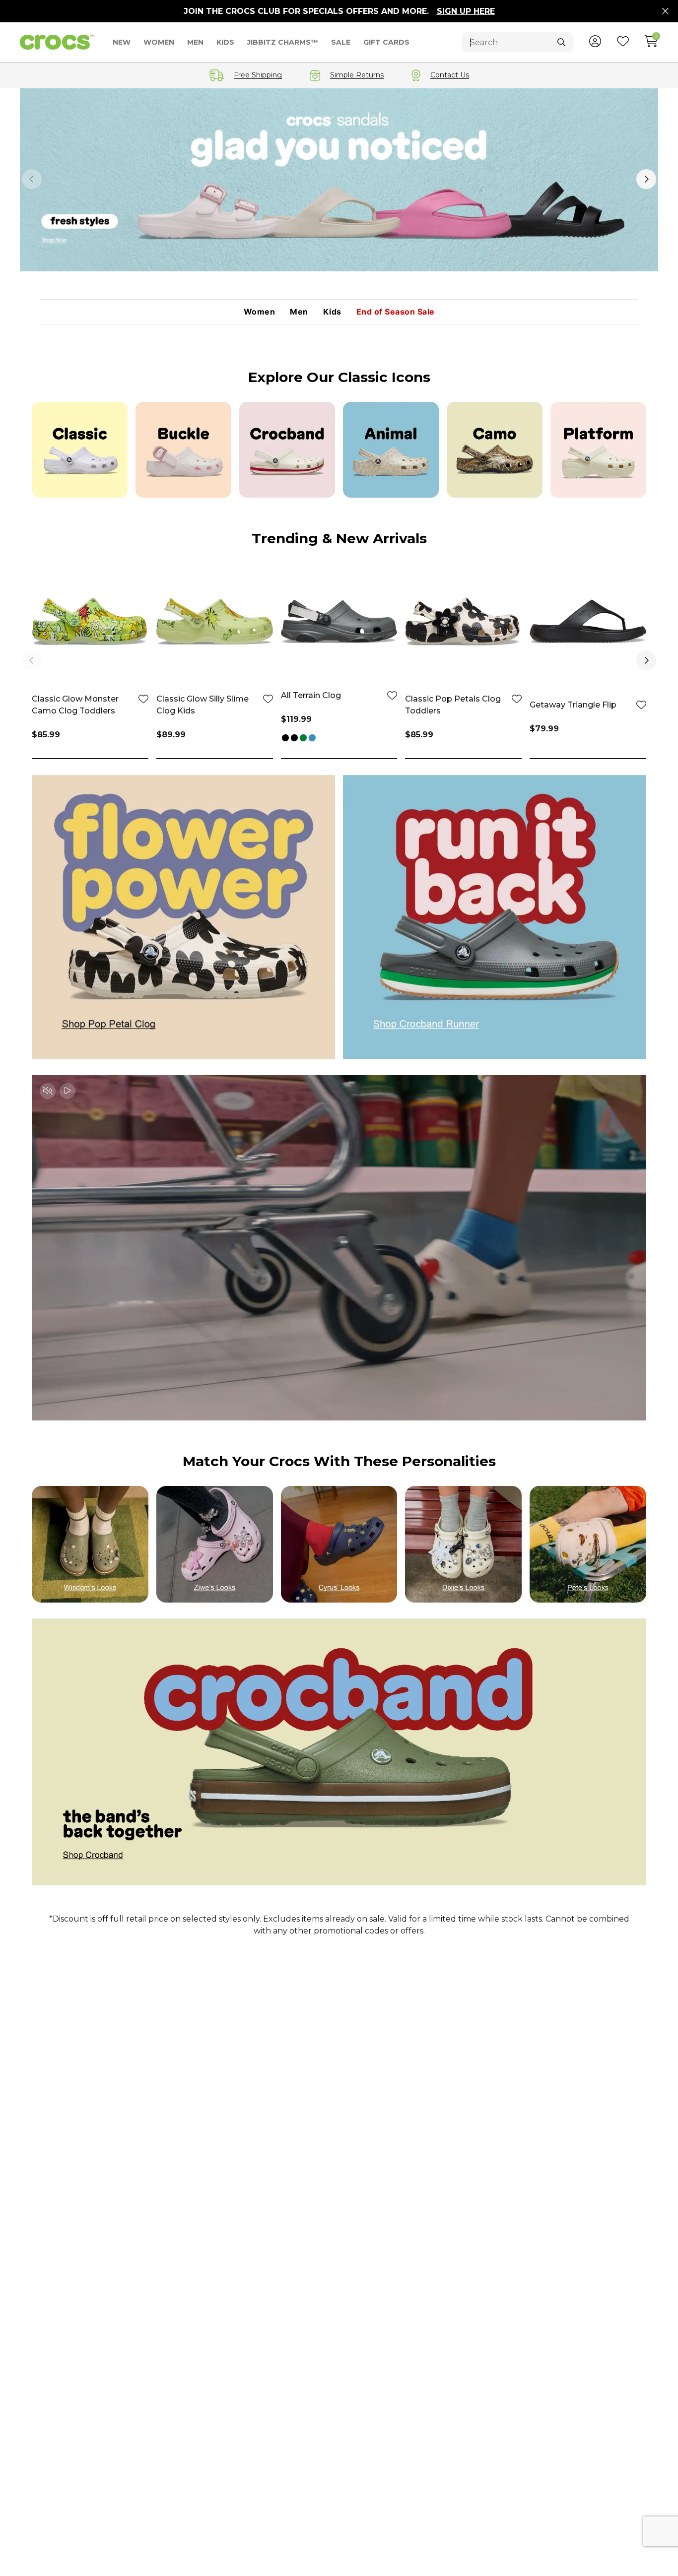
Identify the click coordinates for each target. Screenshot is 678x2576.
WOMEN (159, 42)
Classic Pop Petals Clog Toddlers (453, 705)
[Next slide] (646, 179)
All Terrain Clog (311, 695)
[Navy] (312, 739)
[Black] (285, 739)
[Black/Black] (294, 739)
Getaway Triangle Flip (573, 705)
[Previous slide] (32, 179)
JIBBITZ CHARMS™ (283, 42)
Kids (332, 312)
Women (260, 312)
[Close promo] (665, 11)
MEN (195, 42)
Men (299, 312)
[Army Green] (303, 739)
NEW (122, 42)
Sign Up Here (466, 11)
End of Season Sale (396, 312)
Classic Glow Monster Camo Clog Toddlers (75, 705)
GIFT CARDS (386, 42)
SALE (341, 42)
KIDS (225, 42)
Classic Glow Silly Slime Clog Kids (203, 705)
